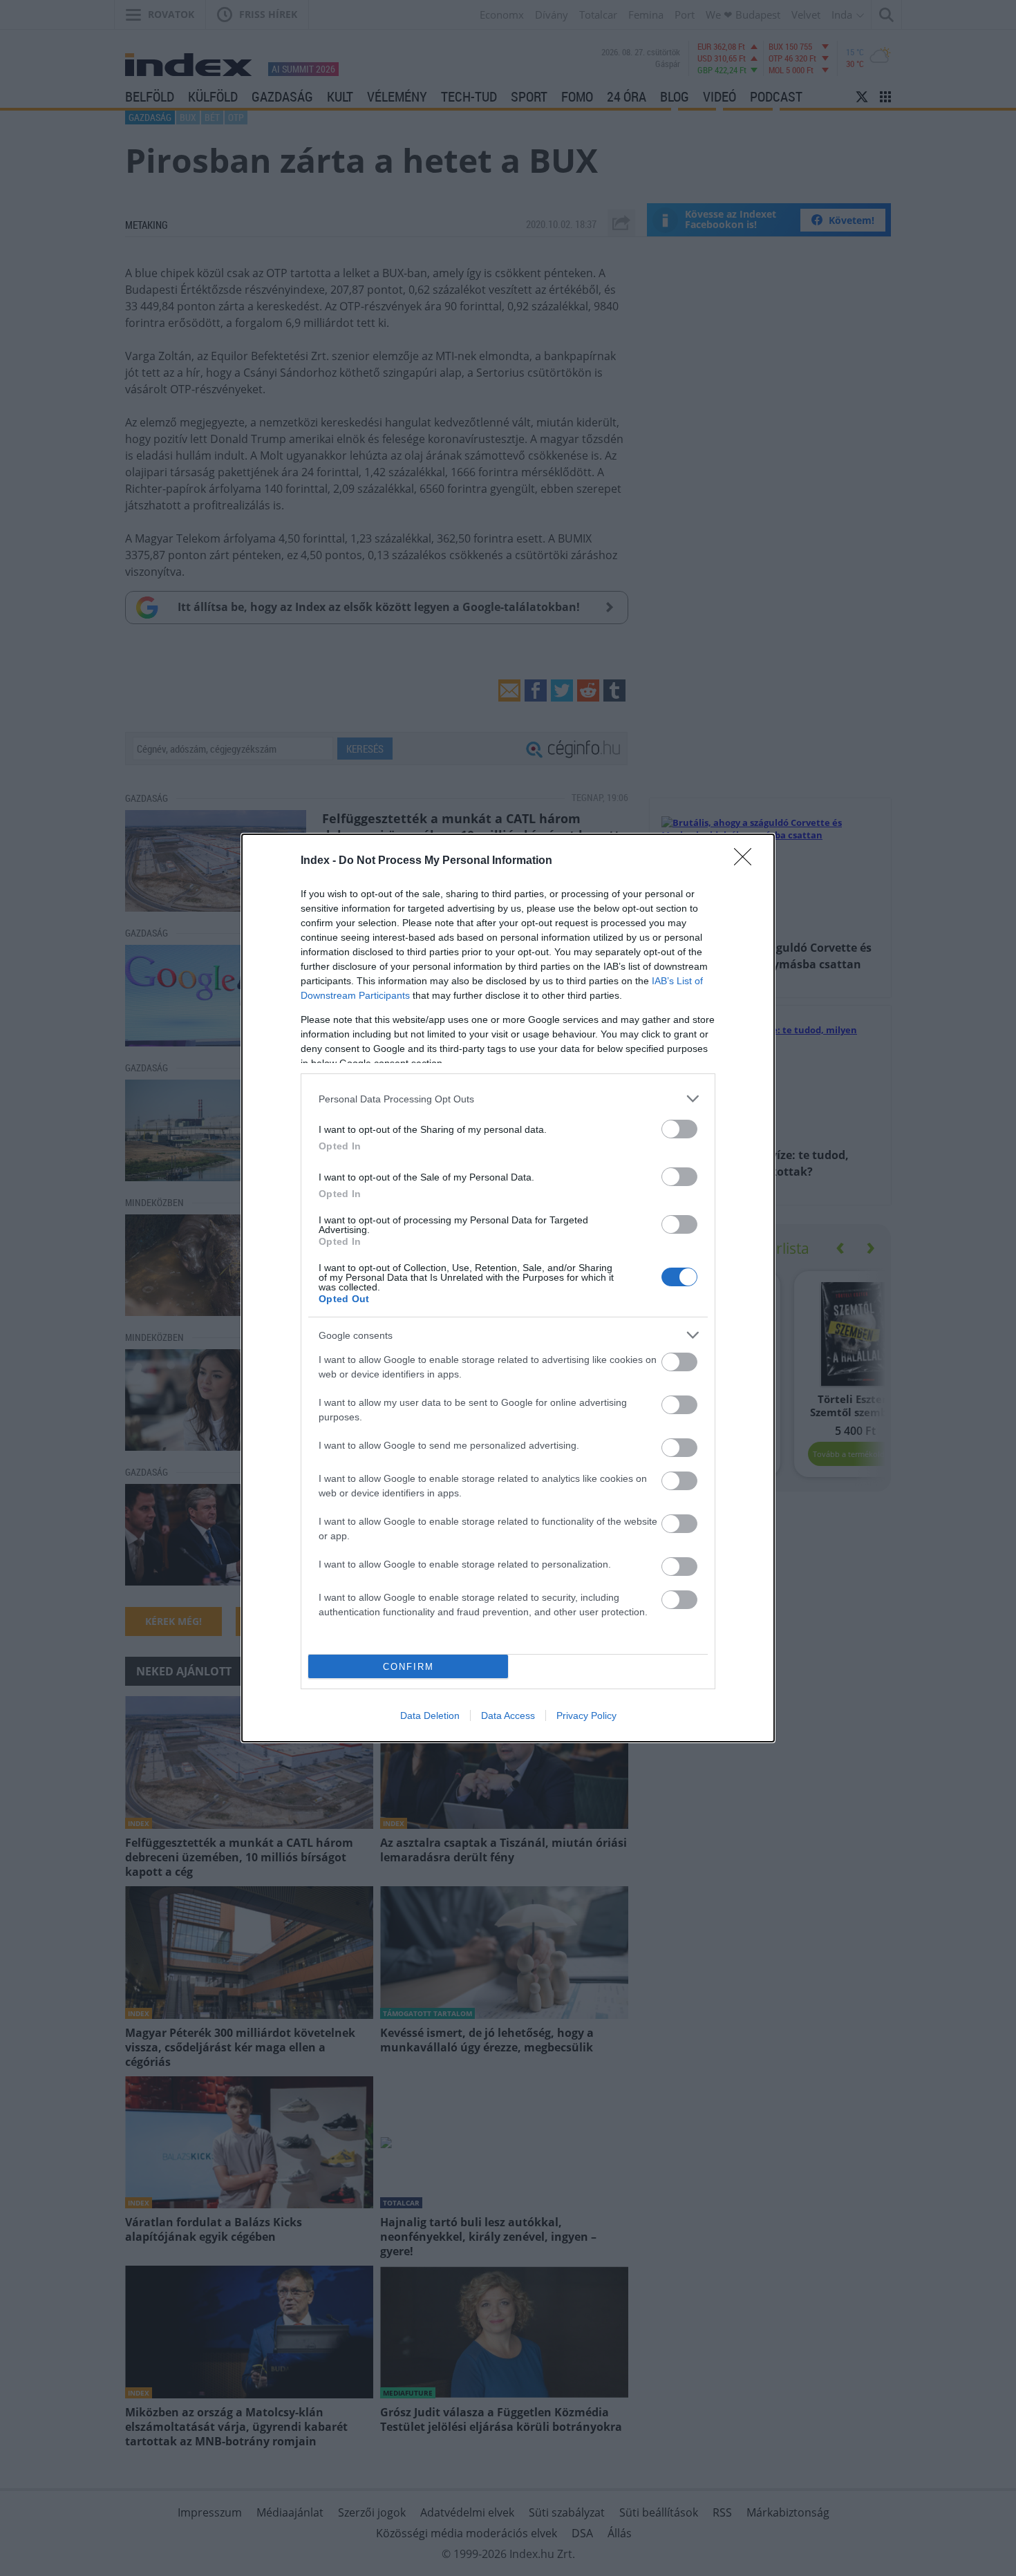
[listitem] (508, 1099)
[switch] (679, 1129)
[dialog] (508, 1288)
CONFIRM (408, 1667)
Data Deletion (430, 1715)
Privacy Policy (586, 1715)
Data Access (508, 1715)
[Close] (747, 861)
